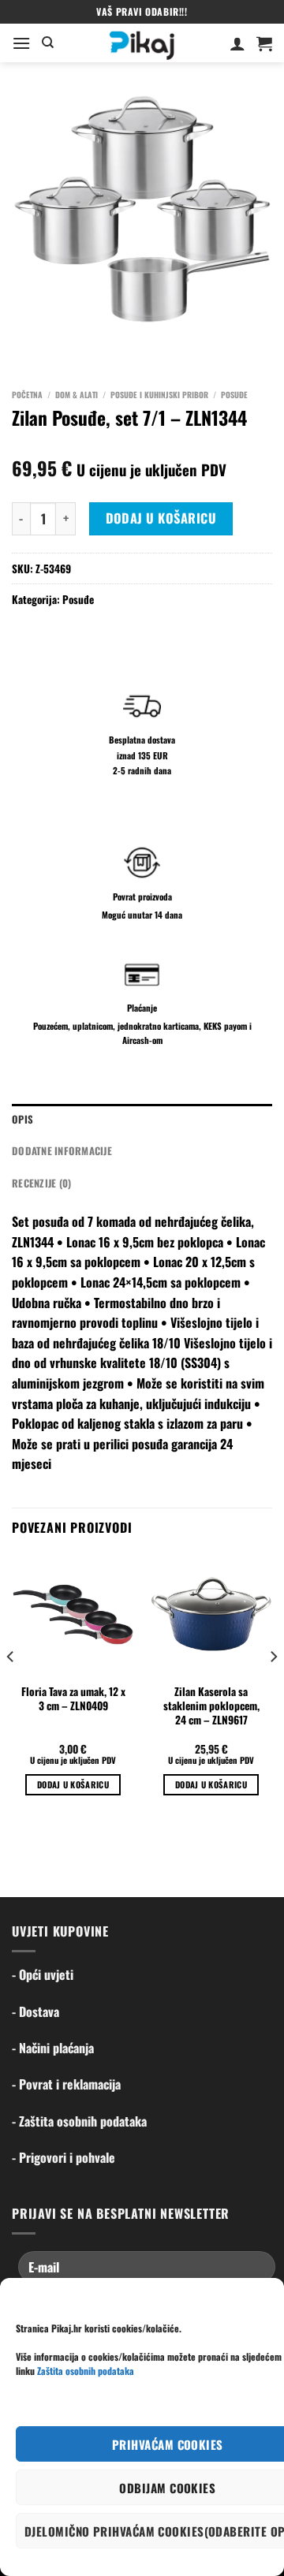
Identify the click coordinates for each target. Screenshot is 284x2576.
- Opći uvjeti (43, 1974)
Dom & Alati (77, 395)
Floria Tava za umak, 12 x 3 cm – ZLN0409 (73, 1699)
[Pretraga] (48, 43)
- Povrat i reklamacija (66, 2084)
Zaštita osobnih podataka (86, 2371)
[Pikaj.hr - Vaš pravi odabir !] (142, 43)
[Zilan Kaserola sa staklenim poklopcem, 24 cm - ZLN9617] (211, 1614)
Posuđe (234, 395)
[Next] (273, 1688)
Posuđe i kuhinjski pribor (159, 395)
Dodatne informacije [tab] (62, 1151)
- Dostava (35, 2011)
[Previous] (11, 1688)
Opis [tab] (22, 1119)
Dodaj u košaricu (161, 518)
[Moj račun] (237, 43)
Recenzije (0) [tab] (41, 1183)
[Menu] (21, 43)
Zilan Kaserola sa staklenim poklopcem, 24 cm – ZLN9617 (211, 1706)
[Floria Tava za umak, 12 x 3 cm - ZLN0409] (73, 1614)
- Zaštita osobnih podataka (79, 2121)
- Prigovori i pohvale (64, 2157)
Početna (27, 395)
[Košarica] (264, 43)
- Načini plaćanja (53, 2048)
